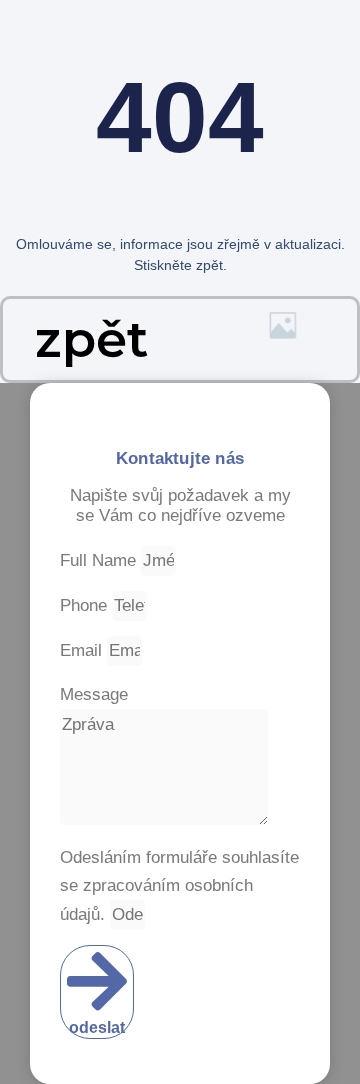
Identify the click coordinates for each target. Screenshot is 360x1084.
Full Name (100, 560)
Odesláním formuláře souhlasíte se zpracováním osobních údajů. (179, 886)
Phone (86, 605)
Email (83, 650)
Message (94, 694)
